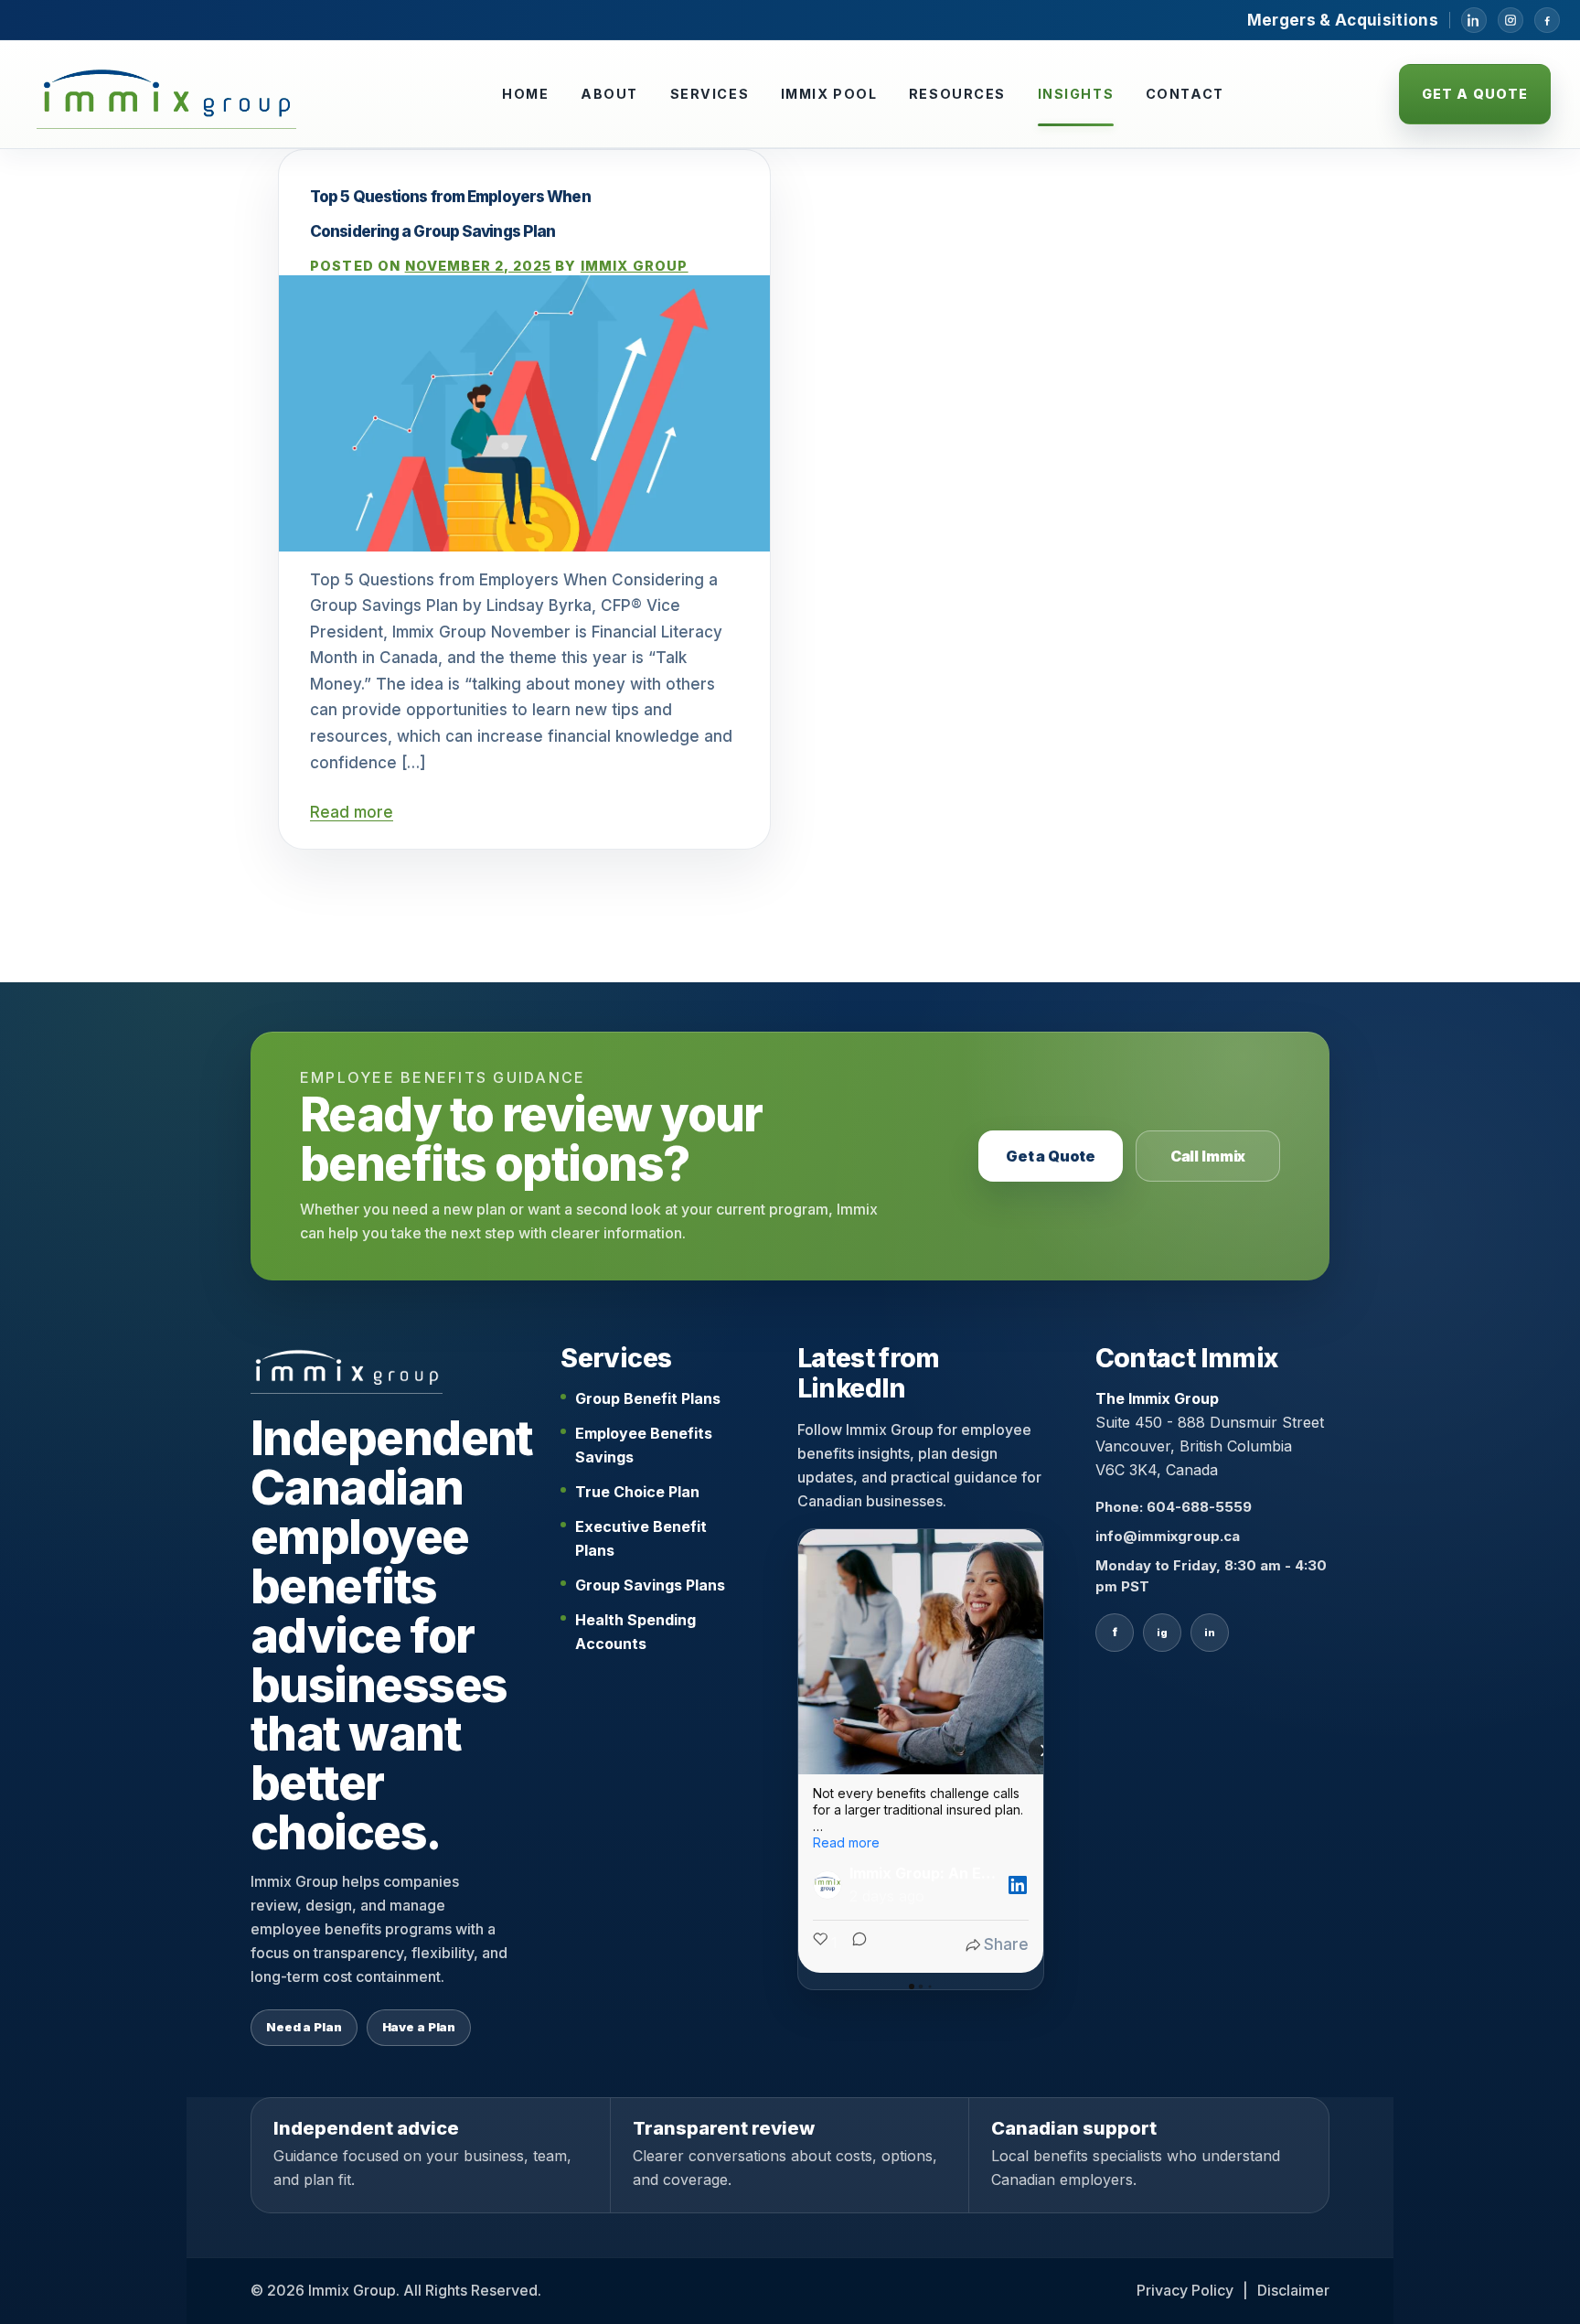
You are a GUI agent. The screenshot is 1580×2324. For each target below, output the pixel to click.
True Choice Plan (637, 1492)
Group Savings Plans (650, 1585)
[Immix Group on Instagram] (1511, 20)
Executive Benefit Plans (641, 1538)
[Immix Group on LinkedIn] (1474, 20)
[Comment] (854, 1945)
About (609, 94)
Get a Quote (1475, 94)
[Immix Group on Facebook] (1547, 20)
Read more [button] (846, 1842)
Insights (1076, 94)
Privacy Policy (1185, 2290)
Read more (352, 812)
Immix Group (635, 266)
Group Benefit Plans (648, 1398)
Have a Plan (419, 2027)
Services (710, 94)
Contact (1185, 94)
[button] (798, 1751)
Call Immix (1208, 1156)
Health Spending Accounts (635, 1632)
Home (525, 94)
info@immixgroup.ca (1168, 1536)
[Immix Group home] (166, 94)
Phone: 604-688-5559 (1174, 1507)
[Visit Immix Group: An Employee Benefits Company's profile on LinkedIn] (831, 1885)
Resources (957, 94)
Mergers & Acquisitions (1343, 20)
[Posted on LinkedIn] (1018, 1885)
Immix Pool (829, 94)
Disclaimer (1293, 2290)
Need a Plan (304, 2027)
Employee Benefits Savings (644, 1445)
